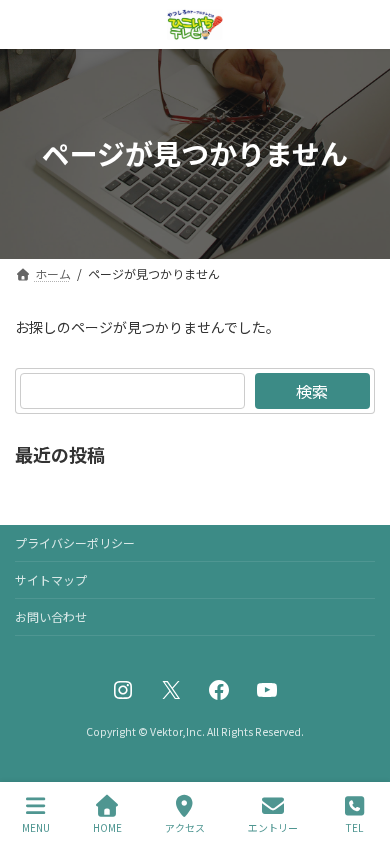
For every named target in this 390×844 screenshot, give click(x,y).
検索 (312, 391)
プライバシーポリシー (75, 542)
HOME (107, 827)
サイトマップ (51, 579)
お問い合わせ (51, 616)
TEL (354, 827)
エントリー (273, 827)
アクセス (185, 827)
